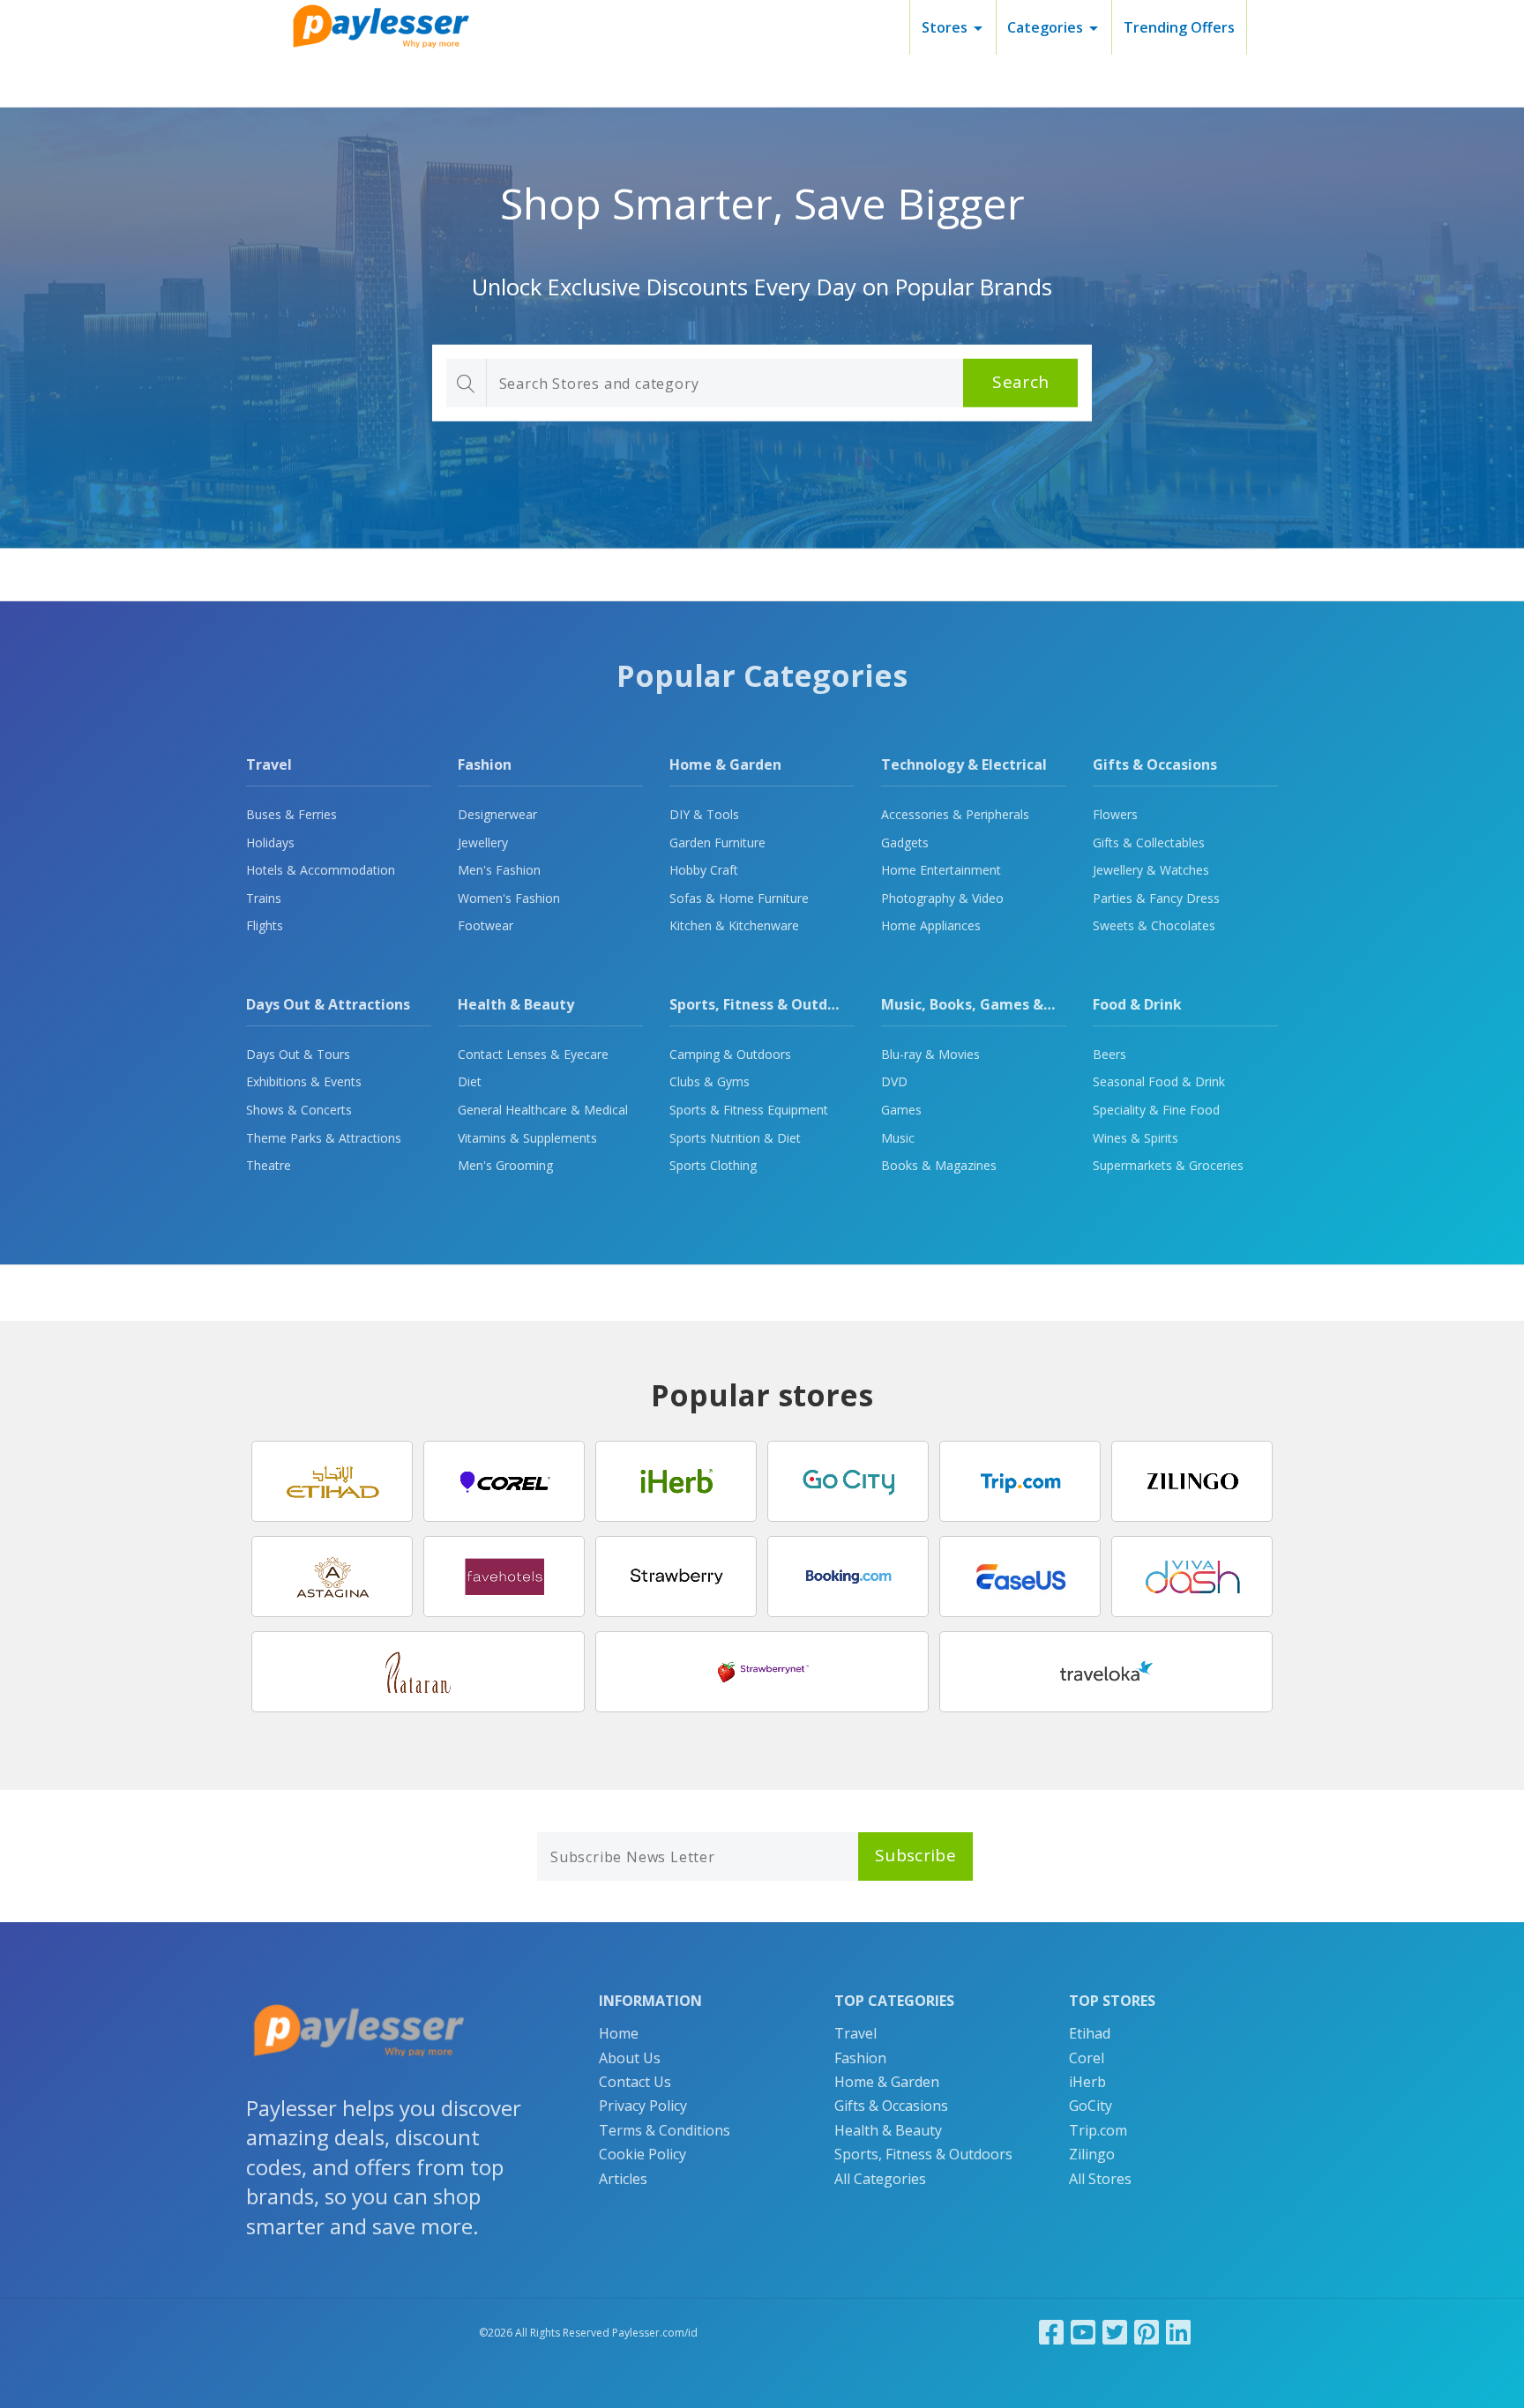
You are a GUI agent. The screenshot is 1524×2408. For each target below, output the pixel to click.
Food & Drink (1137, 1004)
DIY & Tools (704, 814)
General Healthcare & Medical (543, 1110)
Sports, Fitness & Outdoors (764, 1004)
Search (1020, 382)
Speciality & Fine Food (1156, 1110)
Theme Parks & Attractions (324, 1138)
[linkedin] (1178, 2332)
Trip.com (1098, 2130)
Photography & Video (942, 898)
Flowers (1115, 814)
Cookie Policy (642, 2154)
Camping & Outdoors (730, 1054)
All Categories (880, 2179)
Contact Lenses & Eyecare (533, 1054)
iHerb (1087, 2082)
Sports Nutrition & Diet (735, 1138)
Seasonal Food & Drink (1159, 1081)
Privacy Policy (643, 2106)
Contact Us (635, 2082)
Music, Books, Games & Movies (989, 1004)
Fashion (485, 764)
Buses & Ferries (291, 814)
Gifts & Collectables (1149, 842)
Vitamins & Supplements (527, 1138)
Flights (265, 925)
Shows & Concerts (299, 1110)
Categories (1045, 27)
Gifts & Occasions (1155, 764)
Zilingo (1092, 2154)
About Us (630, 2058)
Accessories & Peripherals (955, 814)
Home (619, 2033)
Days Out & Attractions (328, 1004)
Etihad (1090, 2033)
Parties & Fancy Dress (1156, 898)
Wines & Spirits (1136, 1138)
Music (898, 1138)
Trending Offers (1179, 27)
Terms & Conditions (665, 2130)
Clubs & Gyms (710, 1081)
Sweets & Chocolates (1154, 925)
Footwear (486, 925)
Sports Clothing (713, 1165)
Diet (470, 1081)
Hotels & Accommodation (321, 870)
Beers (1109, 1054)
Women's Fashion (509, 898)
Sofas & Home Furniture (739, 898)
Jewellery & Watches (1151, 870)
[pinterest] (1147, 2332)
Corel (1087, 2058)
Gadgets (905, 842)
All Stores (1100, 2179)
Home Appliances (931, 925)
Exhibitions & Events (304, 1081)
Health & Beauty (516, 1004)
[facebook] (1051, 2332)
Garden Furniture (717, 842)
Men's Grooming (505, 1165)
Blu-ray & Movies (930, 1054)
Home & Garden (725, 764)
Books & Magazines (939, 1165)
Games (901, 1110)
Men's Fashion (499, 870)
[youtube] (1083, 2332)
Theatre (269, 1165)
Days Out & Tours (298, 1054)
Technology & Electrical (964, 764)
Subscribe (915, 1855)
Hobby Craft (704, 870)
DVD (894, 1081)
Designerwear (497, 814)
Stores (945, 27)
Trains (264, 898)
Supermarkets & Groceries (1168, 1165)
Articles (623, 2179)
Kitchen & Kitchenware (734, 925)
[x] (1115, 2332)
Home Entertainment (941, 870)
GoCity (1091, 2106)
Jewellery (483, 842)
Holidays (270, 842)
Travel (269, 764)
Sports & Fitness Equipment (749, 1110)
